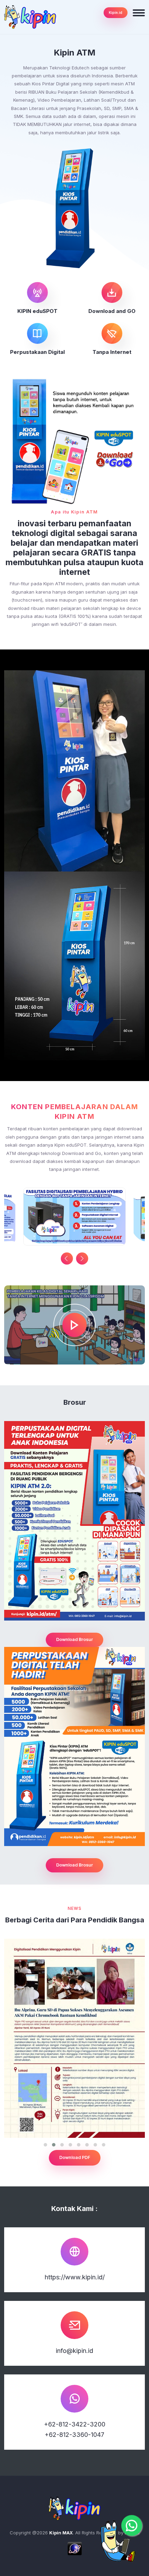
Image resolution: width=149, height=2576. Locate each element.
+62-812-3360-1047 (74, 2435)
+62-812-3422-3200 (75, 2424)
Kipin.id (116, 12)
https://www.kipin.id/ (75, 2277)
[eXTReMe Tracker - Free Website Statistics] (75, 2548)
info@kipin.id (74, 2351)
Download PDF (75, 2157)
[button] (82, 1259)
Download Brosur (74, 1639)
